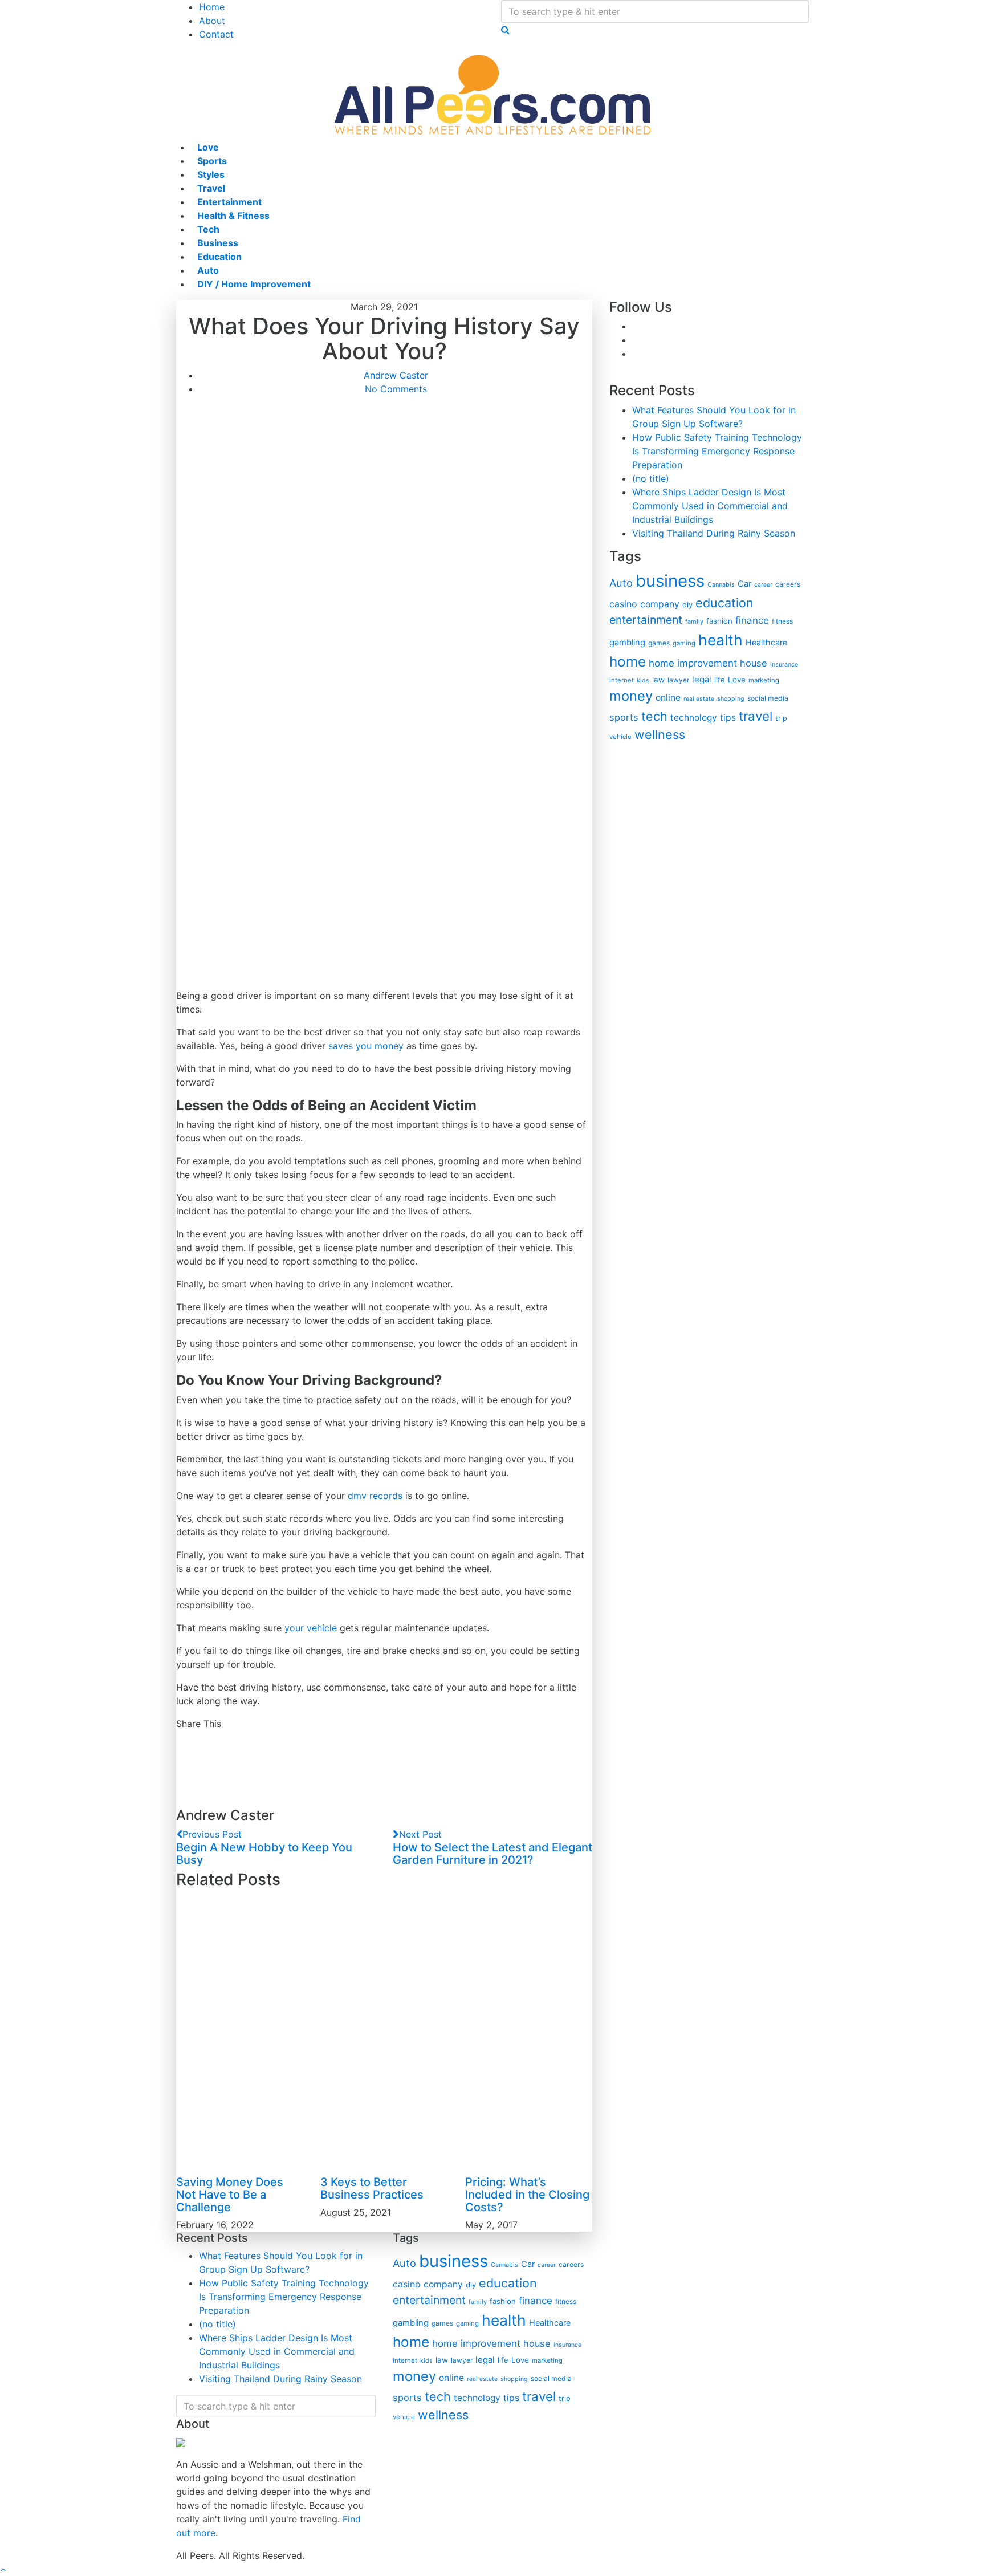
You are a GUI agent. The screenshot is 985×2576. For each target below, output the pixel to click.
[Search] (505, 30)
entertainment (646, 620)
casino (623, 604)
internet (622, 680)
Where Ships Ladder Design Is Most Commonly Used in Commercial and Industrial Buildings (710, 506)
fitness (782, 621)
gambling (627, 643)
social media (768, 698)
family (694, 621)
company (660, 604)
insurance (784, 665)
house (754, 663)
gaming (684, 643)
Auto (621, 583)
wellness (660, 734)
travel (756, 716)
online (668, 698)
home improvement (693, 663)
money (631, 696)
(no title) (651, 478)
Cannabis (721, 584)
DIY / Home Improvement (254, 284)
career (763, 585)
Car (744, 584)
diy (687, 604)
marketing (764, 680)
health (721, 640)
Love (737, 680)
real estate (699, 699)
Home (212, 7)
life (720, 680)
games (659, 643)
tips (728, 718)
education (724, 603)
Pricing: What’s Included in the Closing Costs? (527, 2195)
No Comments (396, 389)
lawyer (678, 680)
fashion (719, 621)
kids (643, 680)
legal (702, 680)
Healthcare (766, 642)
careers (788, 584)
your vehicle (311, 1628)
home (628, 661)
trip (781, 718)
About (212, 21)
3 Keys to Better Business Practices (372, 2188)
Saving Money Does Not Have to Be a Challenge (230, 2195)
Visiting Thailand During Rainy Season (714, 533)
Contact (216, 34)
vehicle (620, 737)
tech (654, 716)
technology (694, 718)
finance (752, 620)
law (658, 680)
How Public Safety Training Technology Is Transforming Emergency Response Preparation (717, 451)
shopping (731, 699)
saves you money (366, 1046)
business (670, 581)
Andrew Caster (396, 375)
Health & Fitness (233, 216)
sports (624, 717)
